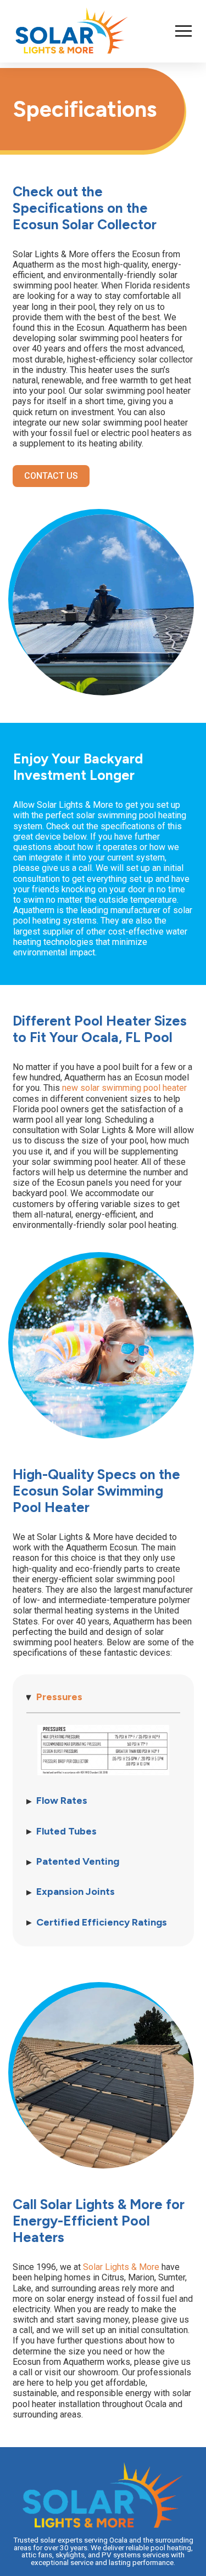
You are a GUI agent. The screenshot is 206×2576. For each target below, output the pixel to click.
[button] (183, 31)
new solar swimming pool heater (124, 1088)
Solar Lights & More (121, 2267)
